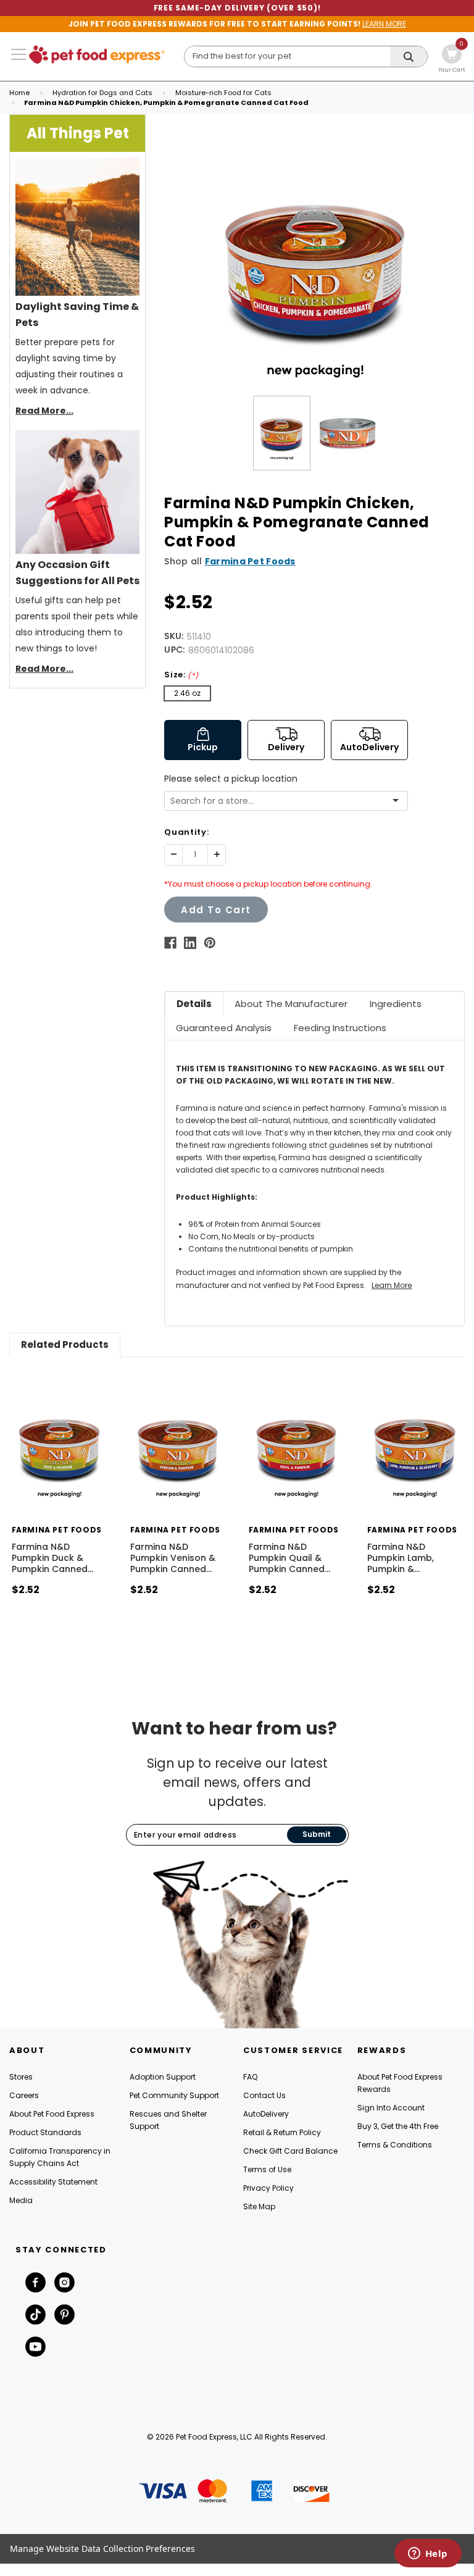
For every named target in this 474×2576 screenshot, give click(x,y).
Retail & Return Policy (282, 2132)
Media (21, 2200)
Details (194, 1004)
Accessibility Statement (53, 2182)
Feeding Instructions (340, 1028)
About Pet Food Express (52, 2114)
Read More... (44, 411)
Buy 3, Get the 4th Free (398, 2126)
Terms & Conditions (395, 2145)
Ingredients (396, 1004)
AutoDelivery (266, 2114)
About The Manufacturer (291, 1004)
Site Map (259, 2206)
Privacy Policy (268, 2188)
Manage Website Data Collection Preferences (102, 2549)
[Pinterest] (210, 943)
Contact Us (264, 2095)
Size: (181, 675)
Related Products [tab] (65, 1344)
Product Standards (45, 2132)
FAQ (250, 2077)
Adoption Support (163, 2077)
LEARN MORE (384, 24)
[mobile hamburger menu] (19, 54)
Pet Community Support (174, 2095)
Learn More (392, 1285)
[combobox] (281, 801)
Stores (21, 2077)
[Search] (409, 57)
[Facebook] (170, 943)
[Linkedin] (190, 943)
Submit (317, 1834)
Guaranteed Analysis (224, 1028)
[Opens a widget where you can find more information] (428, 2554)
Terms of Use (267, 2169)
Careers (24, 2095)
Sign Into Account (391, 2108)
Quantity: (186, 832)
